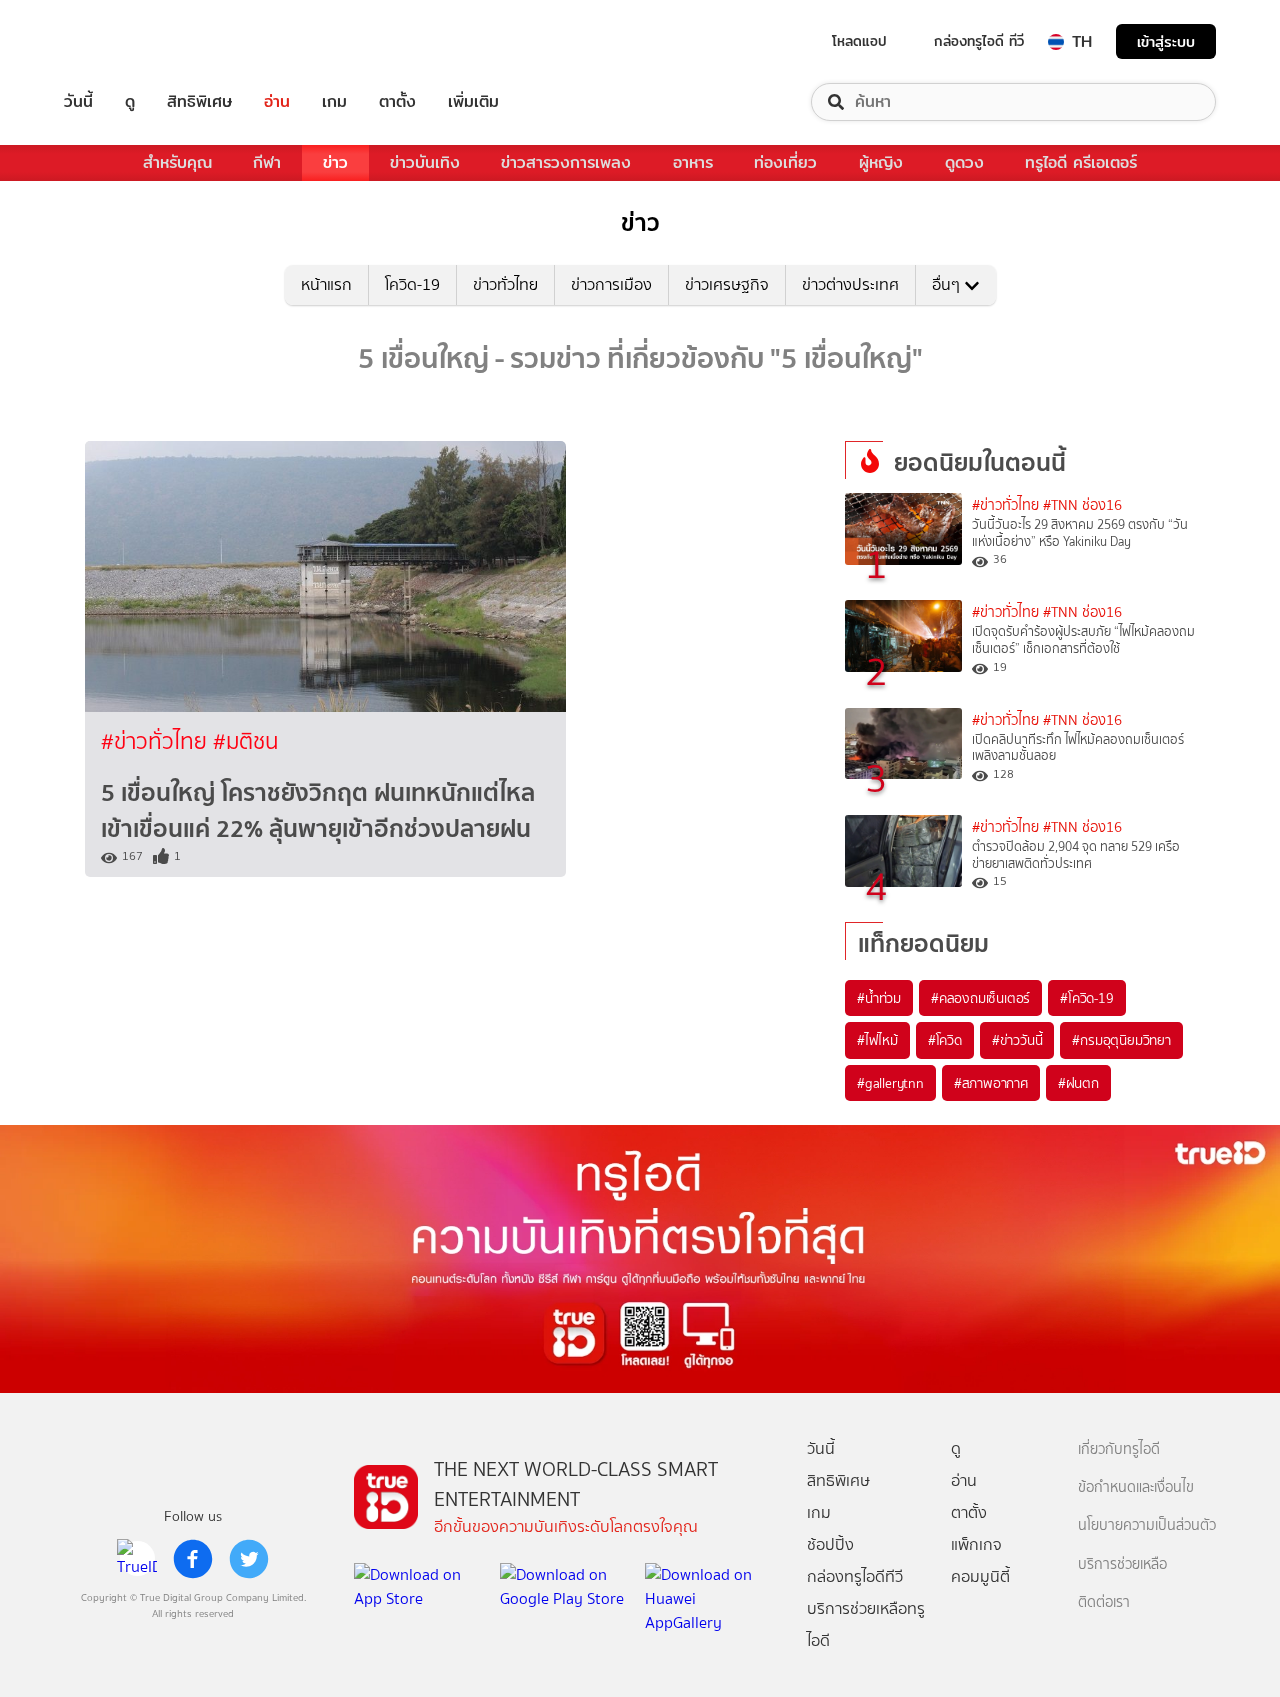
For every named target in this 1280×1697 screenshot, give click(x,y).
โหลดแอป (859, 41)
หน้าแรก (326, 284)
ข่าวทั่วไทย (505, 284)
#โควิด (945, 1040)
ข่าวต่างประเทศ (850, 284)
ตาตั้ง (397, 102)
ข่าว (335, 162)
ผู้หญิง (881, 162)
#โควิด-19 (1086, 998)
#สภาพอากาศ (991, 1083)
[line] (137, 1559)
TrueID (124, 41)
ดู (130, 102)
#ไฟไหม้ (877, 1040)
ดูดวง (964, 162)
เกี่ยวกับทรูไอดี (1119, 1449)
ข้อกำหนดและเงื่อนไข (1136, 1487)
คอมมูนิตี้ (980, 1576)
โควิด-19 (412, 284)
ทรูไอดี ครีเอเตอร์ (1081, 162)
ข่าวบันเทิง (425, 162)
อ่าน (277, 102)
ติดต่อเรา (1104, 1602)
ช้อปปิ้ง (830, 1544)
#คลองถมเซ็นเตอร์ (980, 998)
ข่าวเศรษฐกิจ (727, 284)
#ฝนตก (1078, 1083)
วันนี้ (78, 102)
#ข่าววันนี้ (1017, 1040)
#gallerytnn (890, 1083)
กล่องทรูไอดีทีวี (855, 1576)
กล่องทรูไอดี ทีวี (979, 41)
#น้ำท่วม (879, 998)
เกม (334, 102)
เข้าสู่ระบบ (1166, 41)
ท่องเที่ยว (785, 162)
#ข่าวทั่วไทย (157, 741)
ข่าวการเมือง (611, 284)
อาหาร (693, 162)
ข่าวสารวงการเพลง (566, 162)
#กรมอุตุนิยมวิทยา (1121, 1040)
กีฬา (267, 162)
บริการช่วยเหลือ (1122, 1564)
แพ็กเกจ (976, 1544)
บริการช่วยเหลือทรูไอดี (866, 1624)
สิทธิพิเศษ (199, 102)
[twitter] (249, 1559)
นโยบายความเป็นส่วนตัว (1147, 1525)
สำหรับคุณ (177, 162)
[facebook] (193, 1559)
